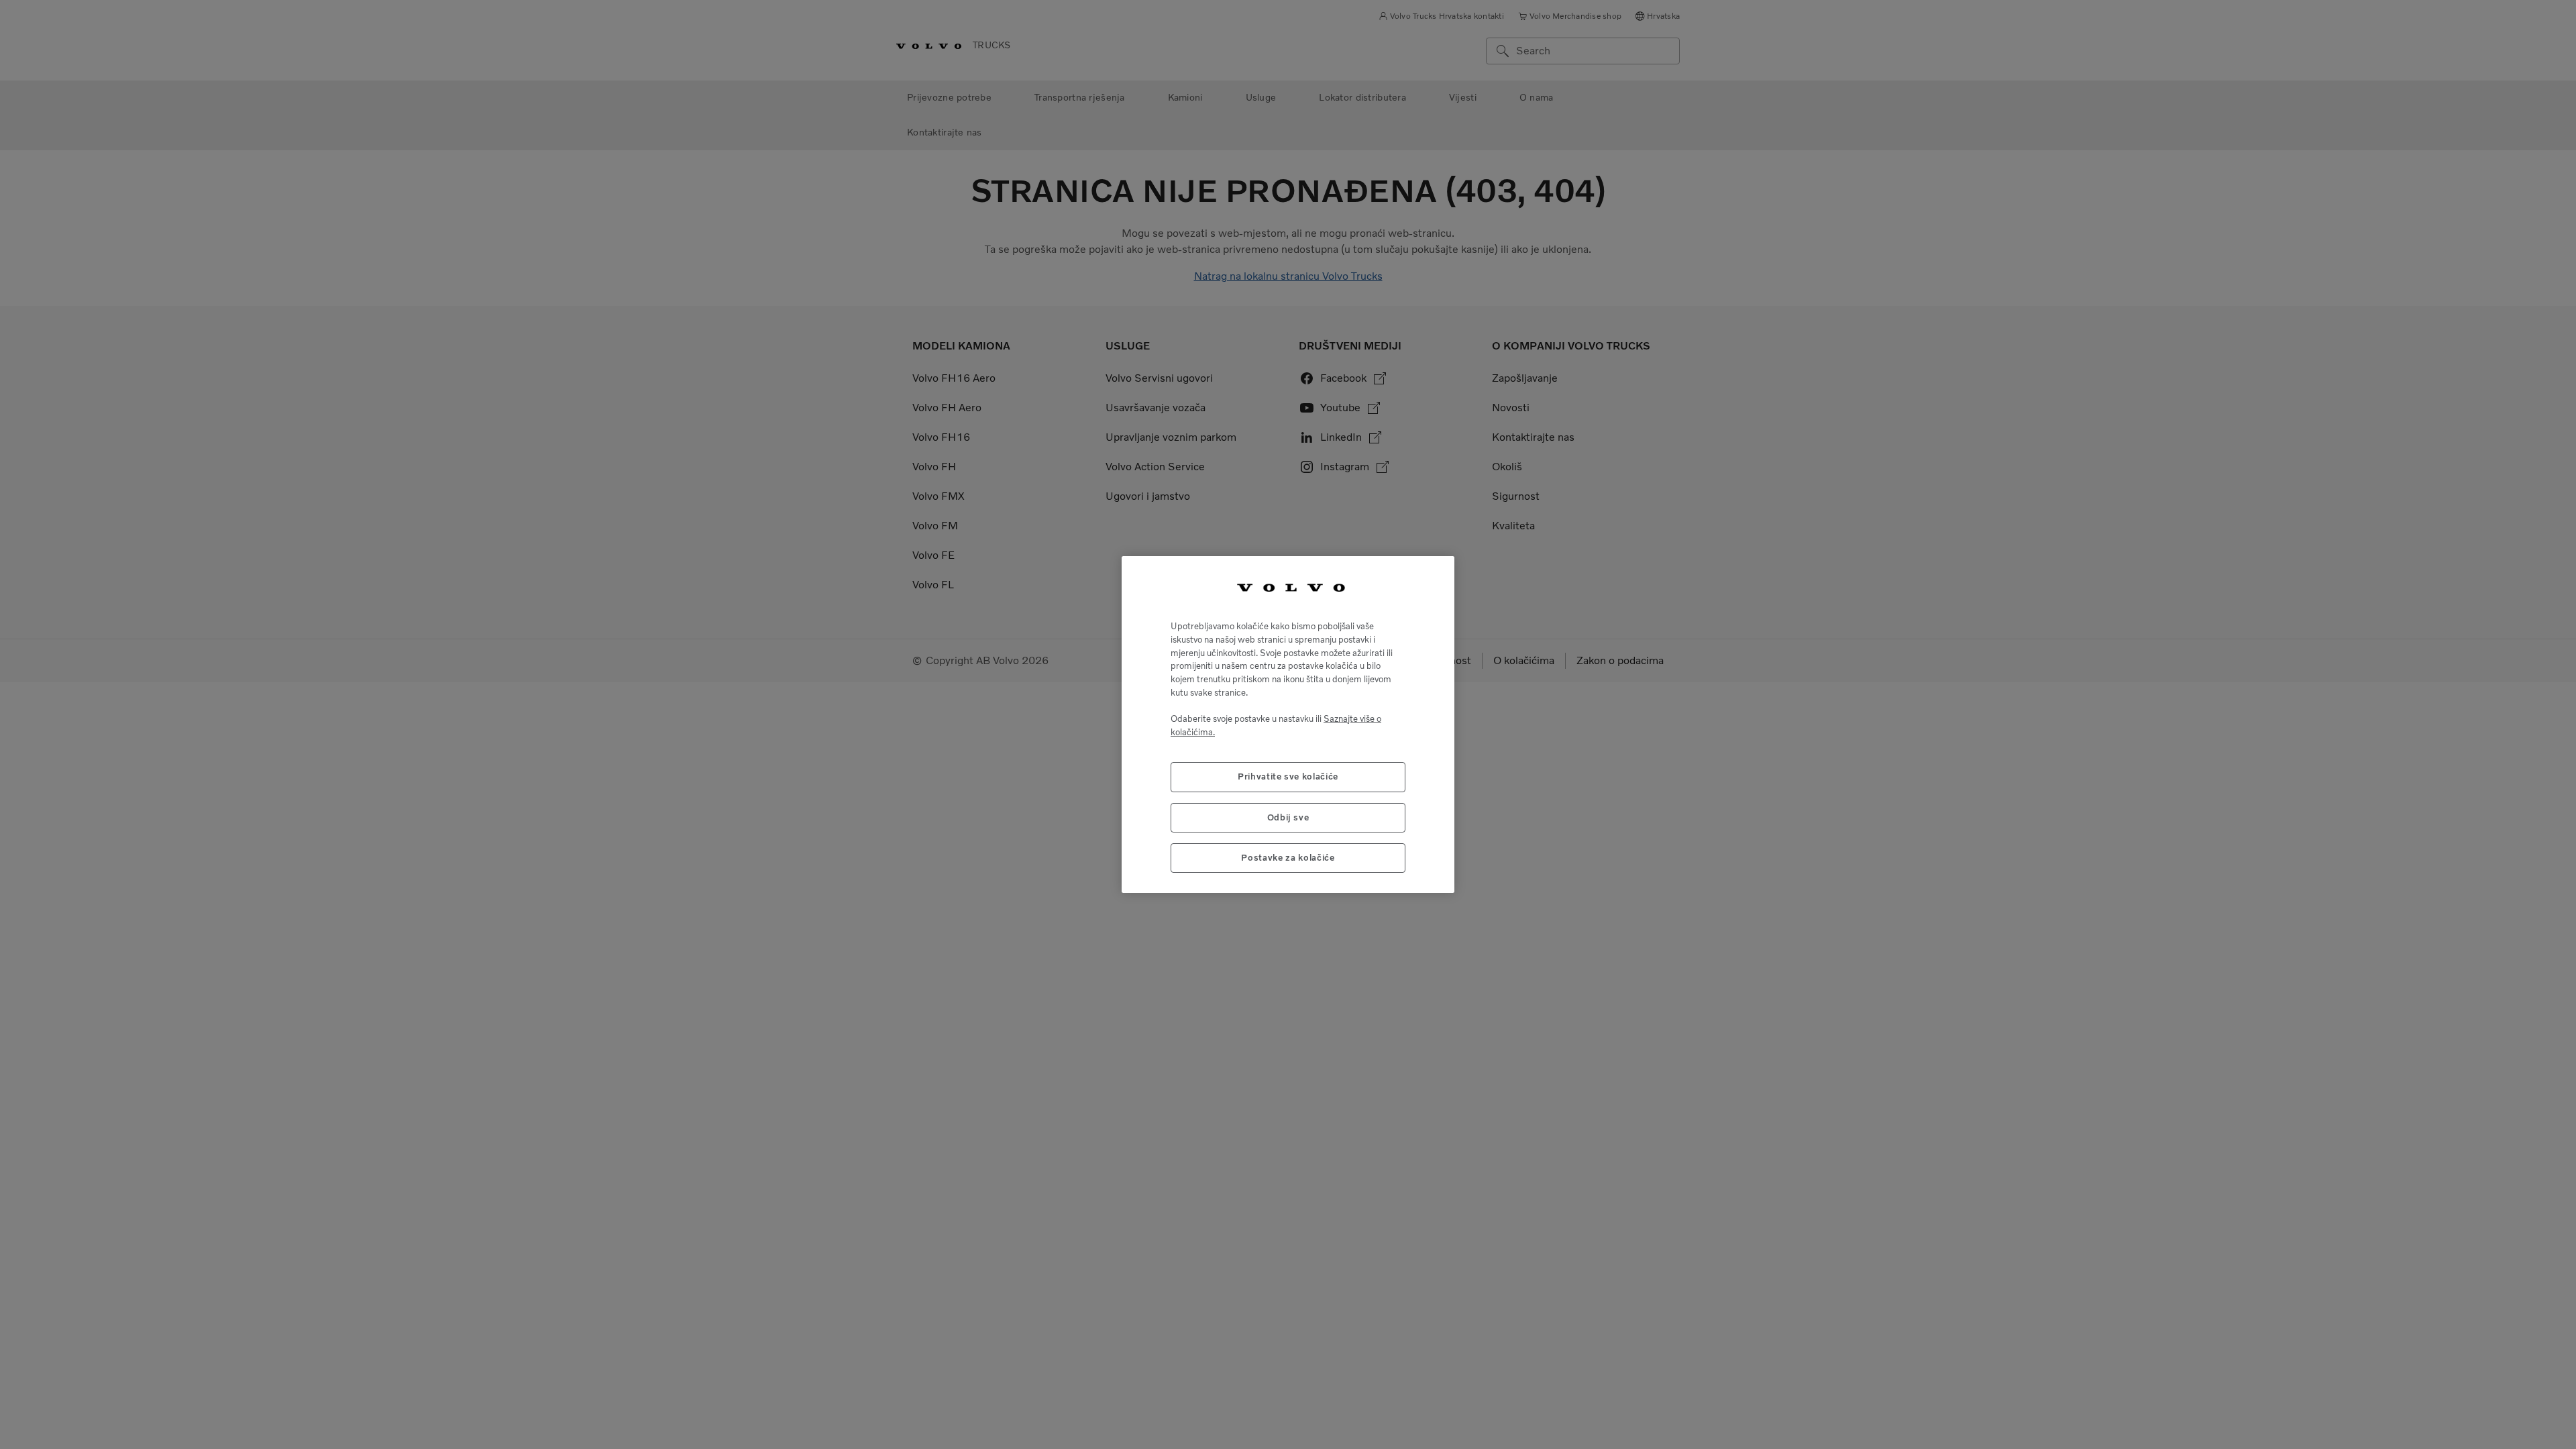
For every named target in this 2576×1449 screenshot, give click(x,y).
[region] (1288, 725)
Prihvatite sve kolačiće (1288, 776)
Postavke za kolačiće (1288, 858)
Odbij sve (1288, 817)
